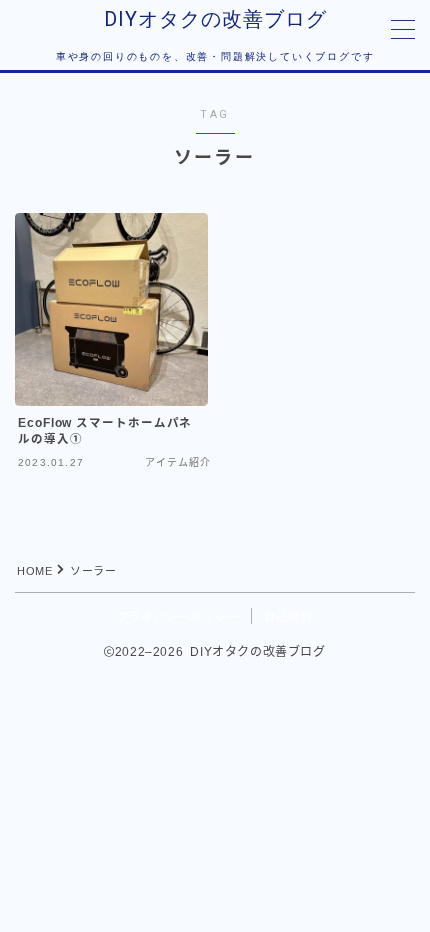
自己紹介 (288, 617)
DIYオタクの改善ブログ (215, 19)
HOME (34, 571)
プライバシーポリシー (178, 617)
